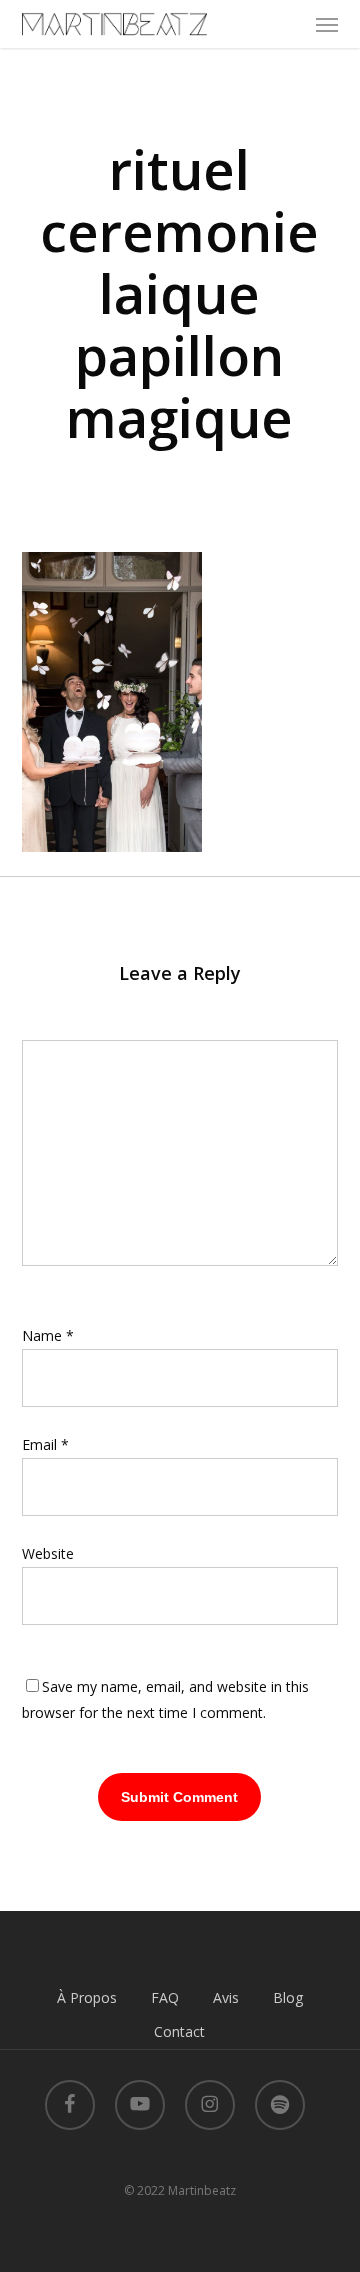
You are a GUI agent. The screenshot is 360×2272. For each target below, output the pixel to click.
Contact (179, 2031)
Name (48, 1335)
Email (45, 1444)
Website (48, 1553)
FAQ (165, 1997)
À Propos (87, 1997)
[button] (327, 24)
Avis (226, 1997)
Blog (288, 1997)
